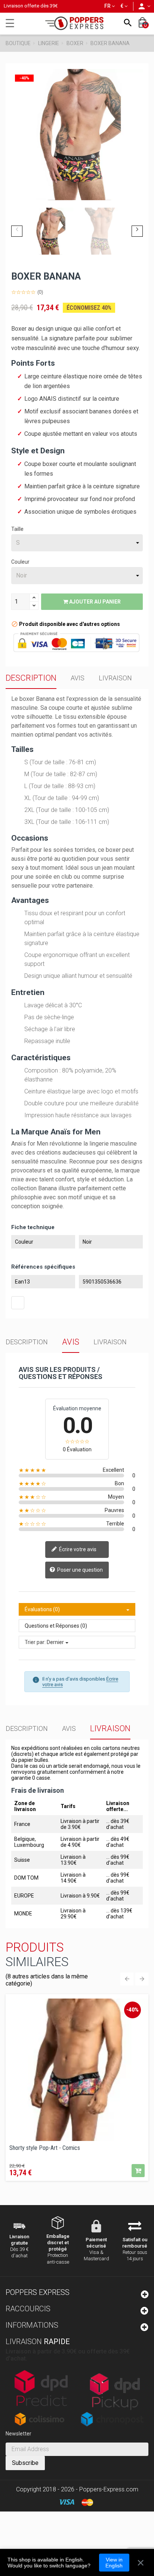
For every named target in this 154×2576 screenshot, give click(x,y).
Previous (17, 231)
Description (31, 678)
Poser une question (79, 1570)
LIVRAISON (115, 678)
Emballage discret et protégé (58, 2243)
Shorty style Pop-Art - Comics (45, 2148)
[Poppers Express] (77, 23)
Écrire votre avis (77, 1549)
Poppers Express (38, 2292)
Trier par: (35, 1642)
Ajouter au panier (94, 602)
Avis (78, 678)
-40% (133, 2010)
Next (137, 231)
